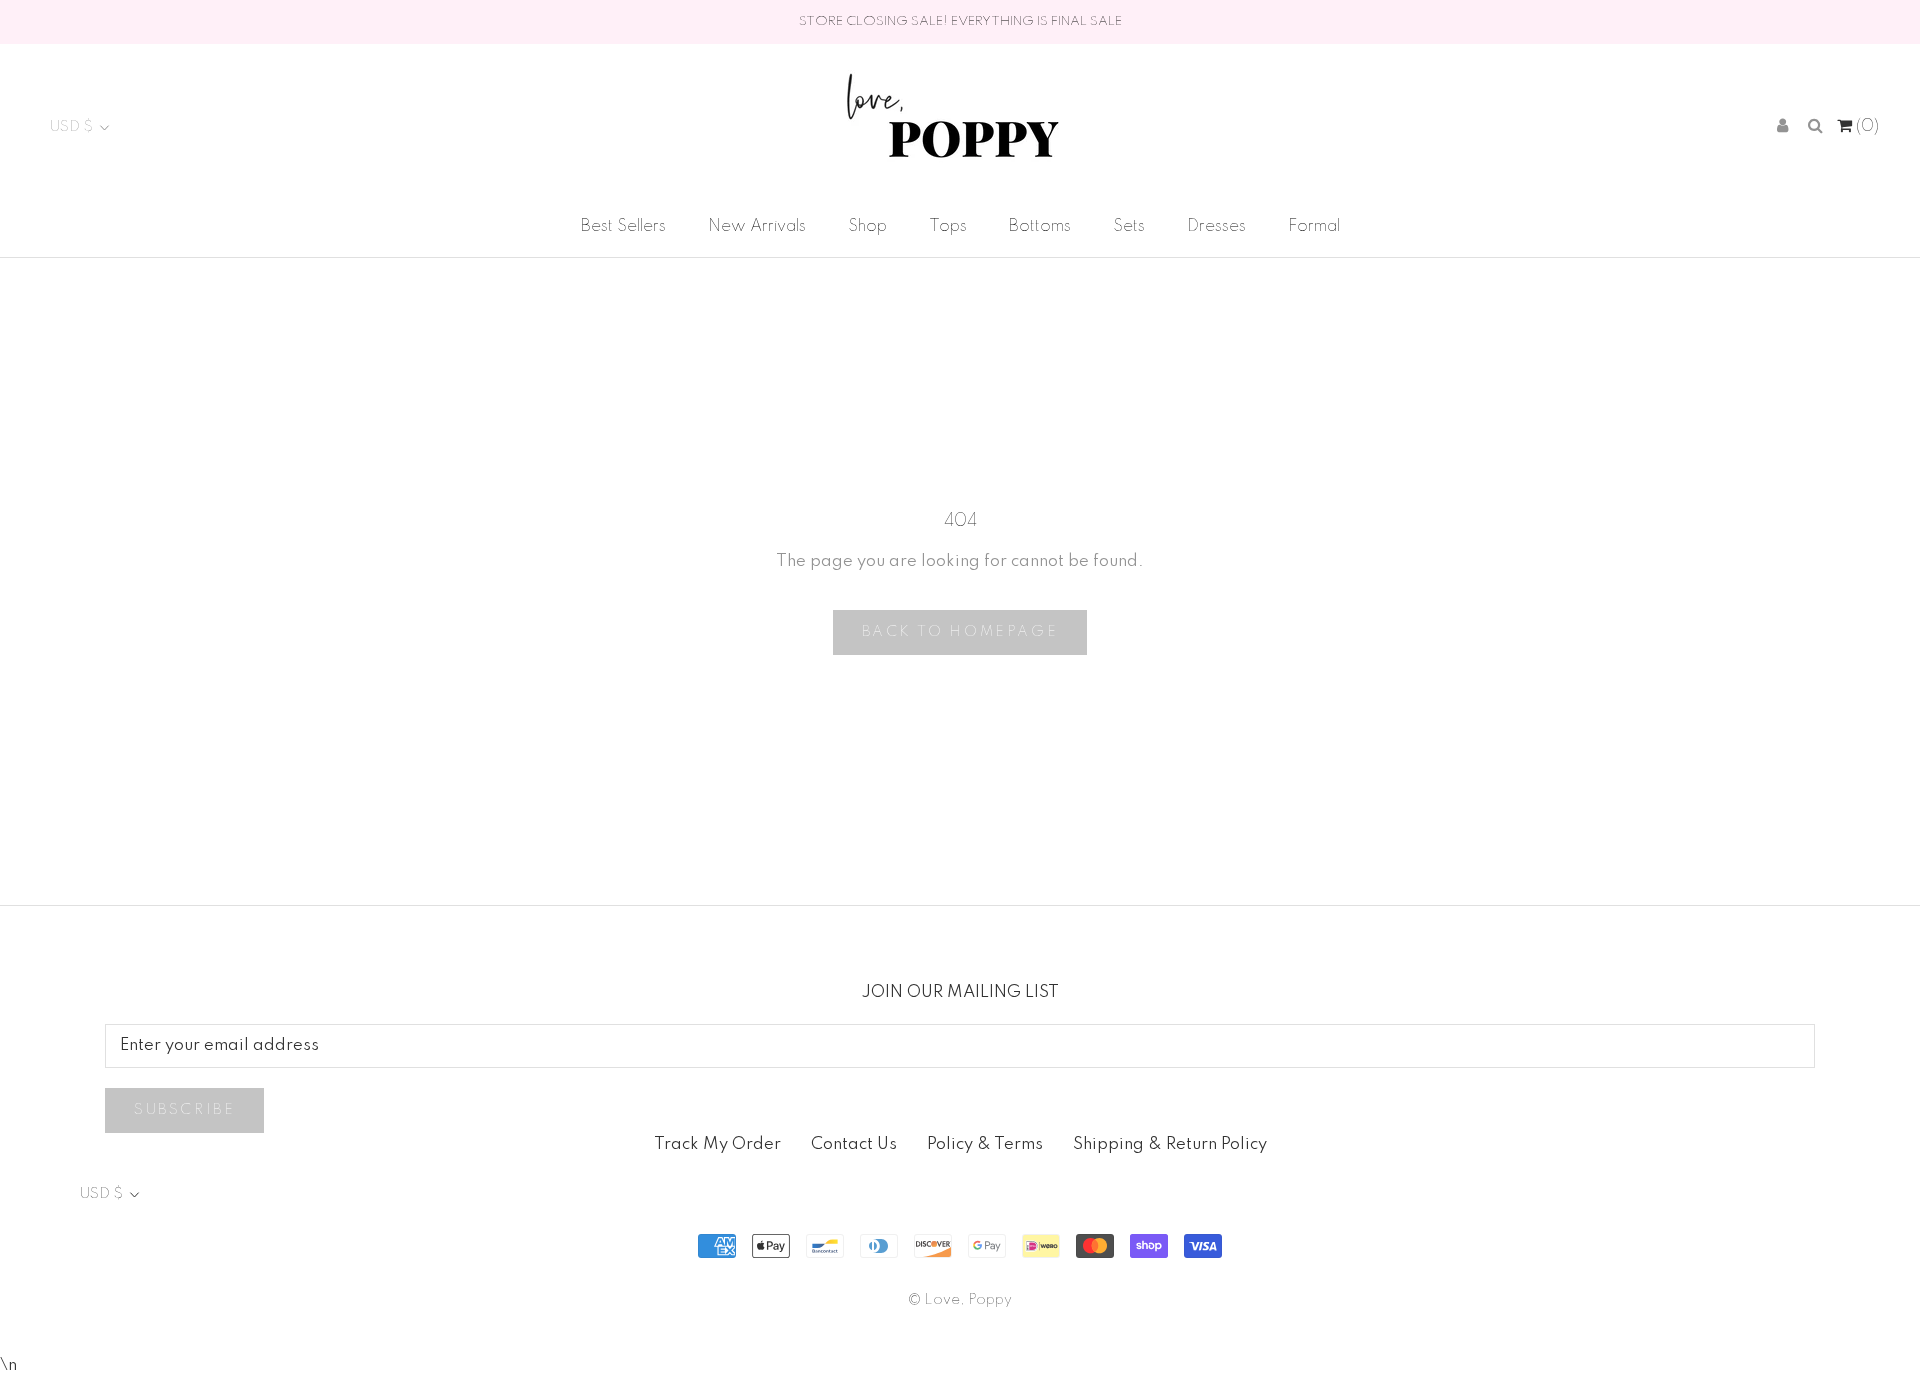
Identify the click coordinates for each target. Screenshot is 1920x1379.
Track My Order (717, 1144)
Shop (867, 226)
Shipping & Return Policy (1170, 1144)
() (1865, 126)
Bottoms (1040, 226)
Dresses (1216, 226)
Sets (1129, 226)
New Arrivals (757, 226)
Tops (948, 226)
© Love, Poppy (960, 1300)
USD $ (71, 127)
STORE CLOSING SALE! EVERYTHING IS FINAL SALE (960, 21)
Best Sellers (623, 226)
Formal (1314, 226)
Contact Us (854, 1144)
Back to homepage (960, 632)
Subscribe (184, 1110)
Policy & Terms (985, 1144)
